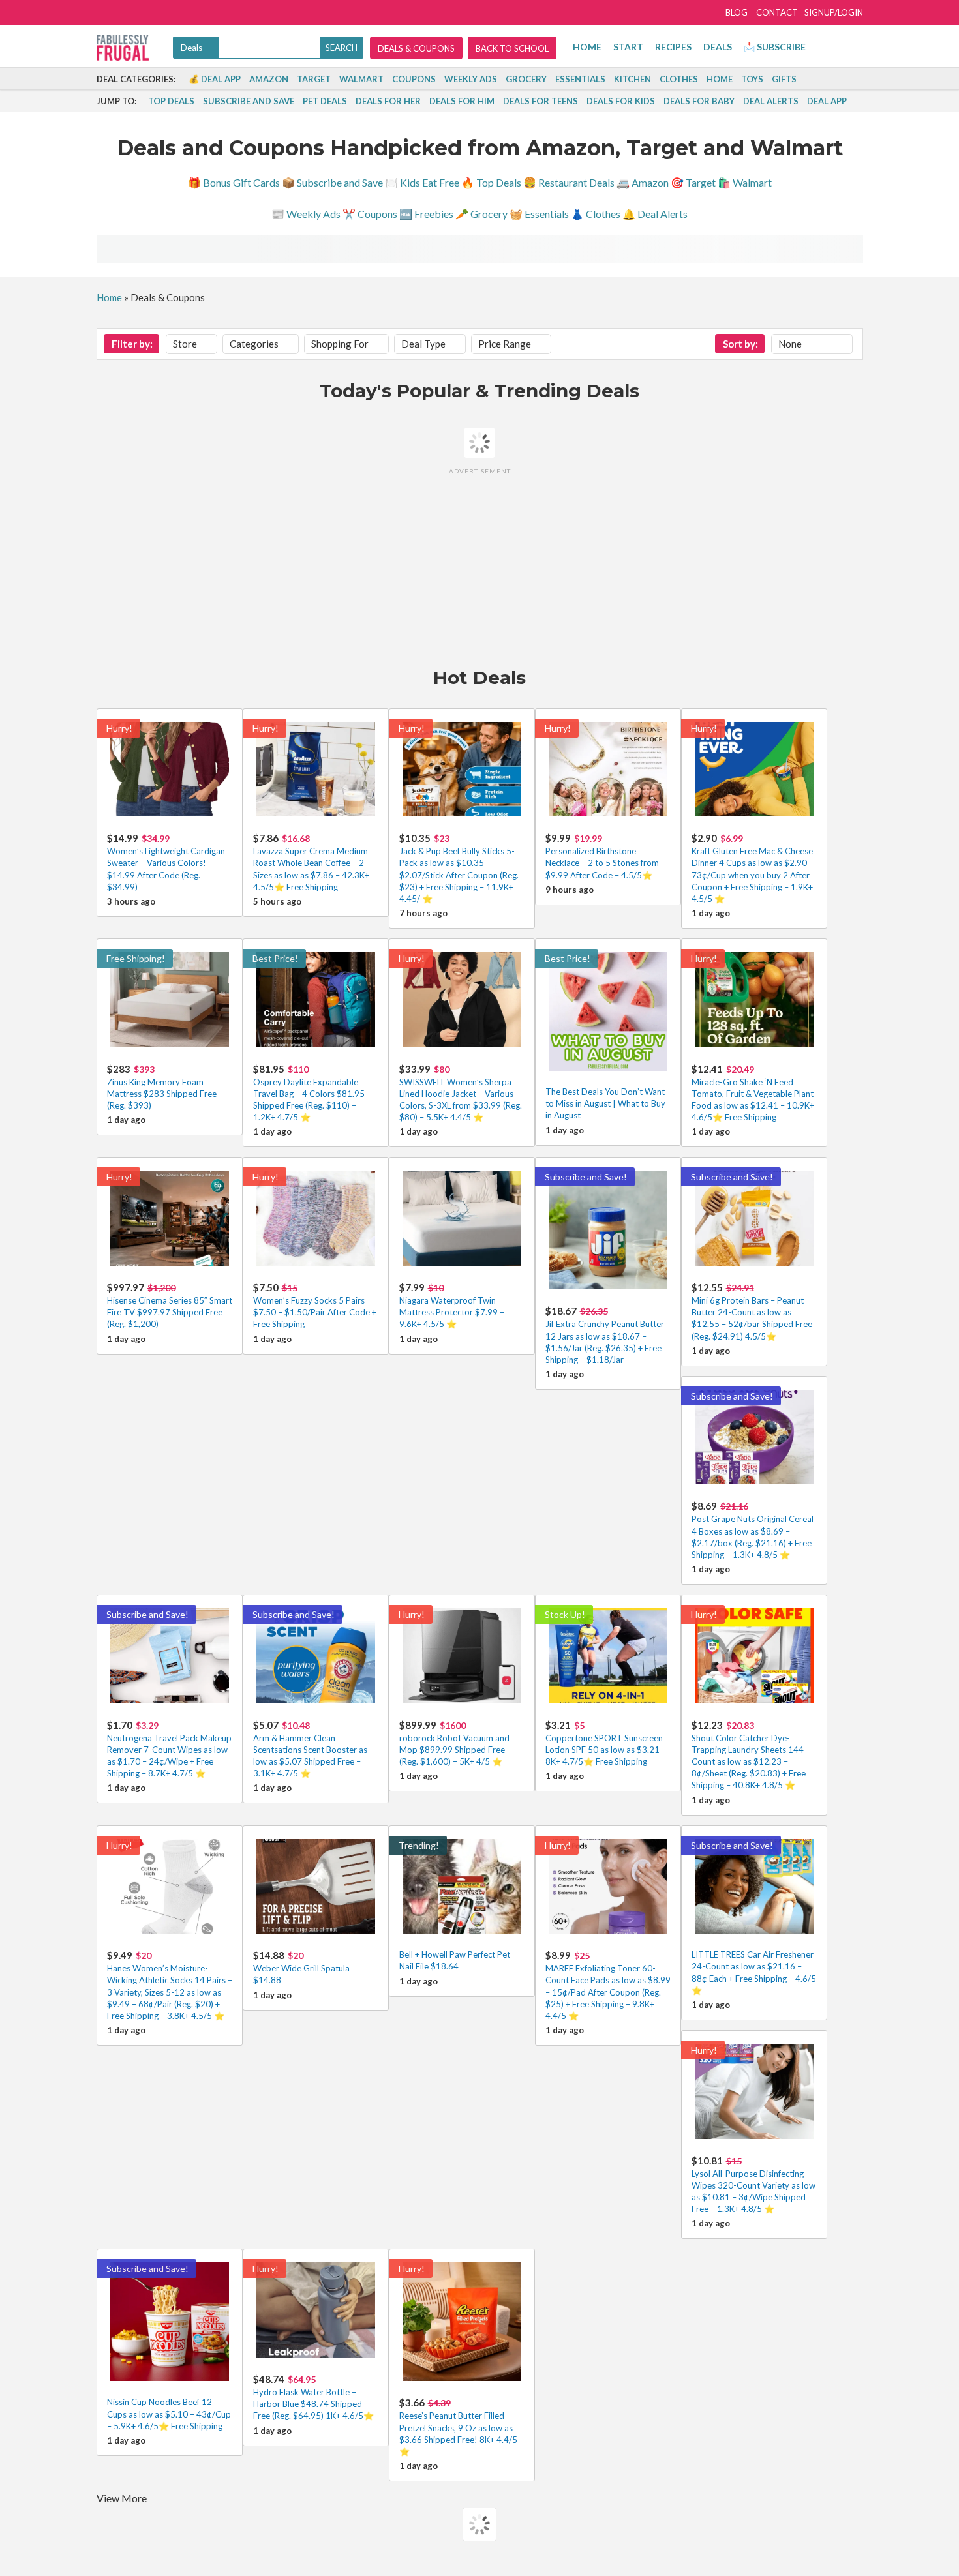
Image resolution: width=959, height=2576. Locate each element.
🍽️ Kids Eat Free (422, 182)
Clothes (679, 79)
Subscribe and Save (249, 101)
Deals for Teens (540, 101)
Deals (718, 47)
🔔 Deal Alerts (655, 214)
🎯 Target (693, 182)
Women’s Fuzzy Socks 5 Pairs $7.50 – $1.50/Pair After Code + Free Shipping (315, 1312)
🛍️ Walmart (745, 182)
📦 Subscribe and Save (332, 182)
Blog (737, 12)
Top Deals (171, 101)
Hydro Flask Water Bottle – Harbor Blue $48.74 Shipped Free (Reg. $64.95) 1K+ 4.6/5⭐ (313, 2404)
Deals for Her (388, 101)
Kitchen (632, 79)
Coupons (414, 79)
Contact (777, 12)
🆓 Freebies (426, 214)
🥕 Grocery (481, 214)
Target (314, 79)
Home (587, 47)
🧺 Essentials (539, 214)
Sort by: (740, 344)
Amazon (269, 79)
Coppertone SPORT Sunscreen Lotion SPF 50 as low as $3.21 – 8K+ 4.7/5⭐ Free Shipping (606, 1750)
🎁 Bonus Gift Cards (234, 182)
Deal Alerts (771, 101)
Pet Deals (325, 101)
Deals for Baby (699, 101)
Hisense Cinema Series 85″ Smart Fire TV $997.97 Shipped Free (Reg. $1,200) (170, 1312)
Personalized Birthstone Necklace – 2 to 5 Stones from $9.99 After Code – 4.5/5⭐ (602, 863)
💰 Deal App (215, 79)
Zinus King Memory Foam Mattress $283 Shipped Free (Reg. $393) (162, 1094)
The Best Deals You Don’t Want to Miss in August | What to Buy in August (605, 1103)
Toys (752, 79)
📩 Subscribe (775, 47)
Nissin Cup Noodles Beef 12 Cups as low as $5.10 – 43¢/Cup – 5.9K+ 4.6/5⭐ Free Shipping (169, 2414)
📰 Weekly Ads (306, 214)
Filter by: (132, 344)
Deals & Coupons (416, 48)
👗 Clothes (596, 214)
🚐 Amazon (643, 182)
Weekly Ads (471, 79)
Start (628, 47)
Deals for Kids (621, 101)
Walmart (361, 79)
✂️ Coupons (370, 214)
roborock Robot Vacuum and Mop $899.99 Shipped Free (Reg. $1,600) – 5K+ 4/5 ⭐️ (454, 1750)
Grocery (526, 79)
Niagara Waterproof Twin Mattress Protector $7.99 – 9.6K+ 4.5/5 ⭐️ (452, 1312)
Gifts (784, 79)
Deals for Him (462, 101)
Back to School (512, 48)
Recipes (673, 47)
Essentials (580, 79)
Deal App (827, 101)
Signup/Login (834, 12)
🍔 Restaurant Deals (569, 182)
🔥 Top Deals (491, 182)
